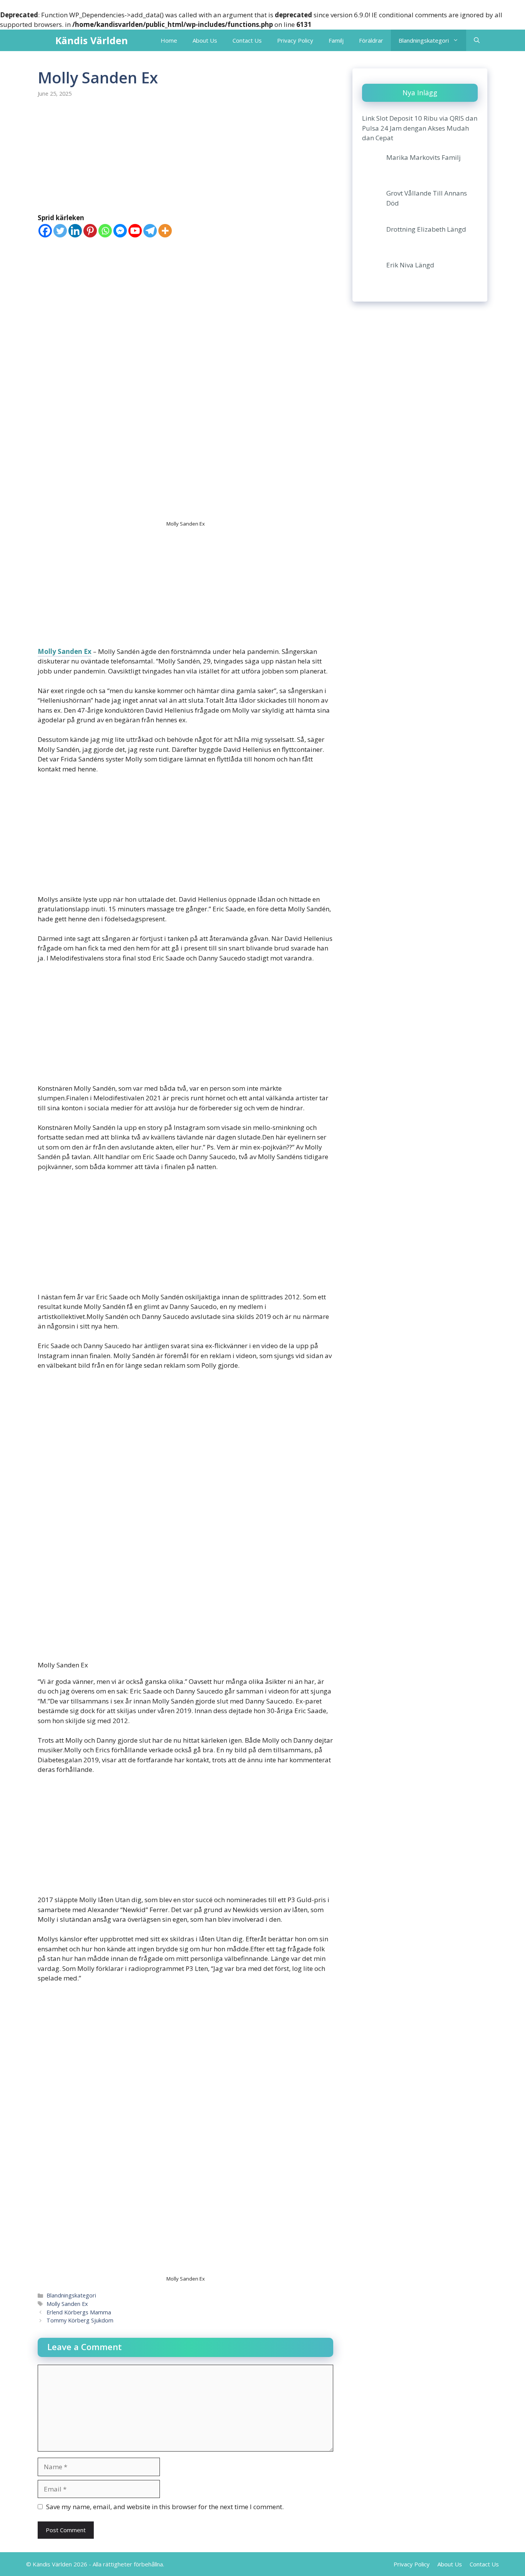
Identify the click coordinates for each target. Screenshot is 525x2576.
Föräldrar (371, 40)
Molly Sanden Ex (65, 651)
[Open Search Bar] (477, 40)
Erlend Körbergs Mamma (79, 2312)
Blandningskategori (424, 40)
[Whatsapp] (105, 231)
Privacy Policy (295, 40)
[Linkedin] (75, 231)
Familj (336, 40)
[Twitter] (60, 231)
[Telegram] (150, 231)
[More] (165, 231)
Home (169, 40)
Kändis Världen (92, 40)
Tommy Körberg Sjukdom (80, 2320)
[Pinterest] (90, 231)
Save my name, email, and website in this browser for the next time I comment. (165, 2507)
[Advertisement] (185, 156)
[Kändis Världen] (45, 40)
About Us (205, 40)
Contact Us (247, 40)
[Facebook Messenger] (120, 231)
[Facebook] (45, 231)
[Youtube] (135, 231)
